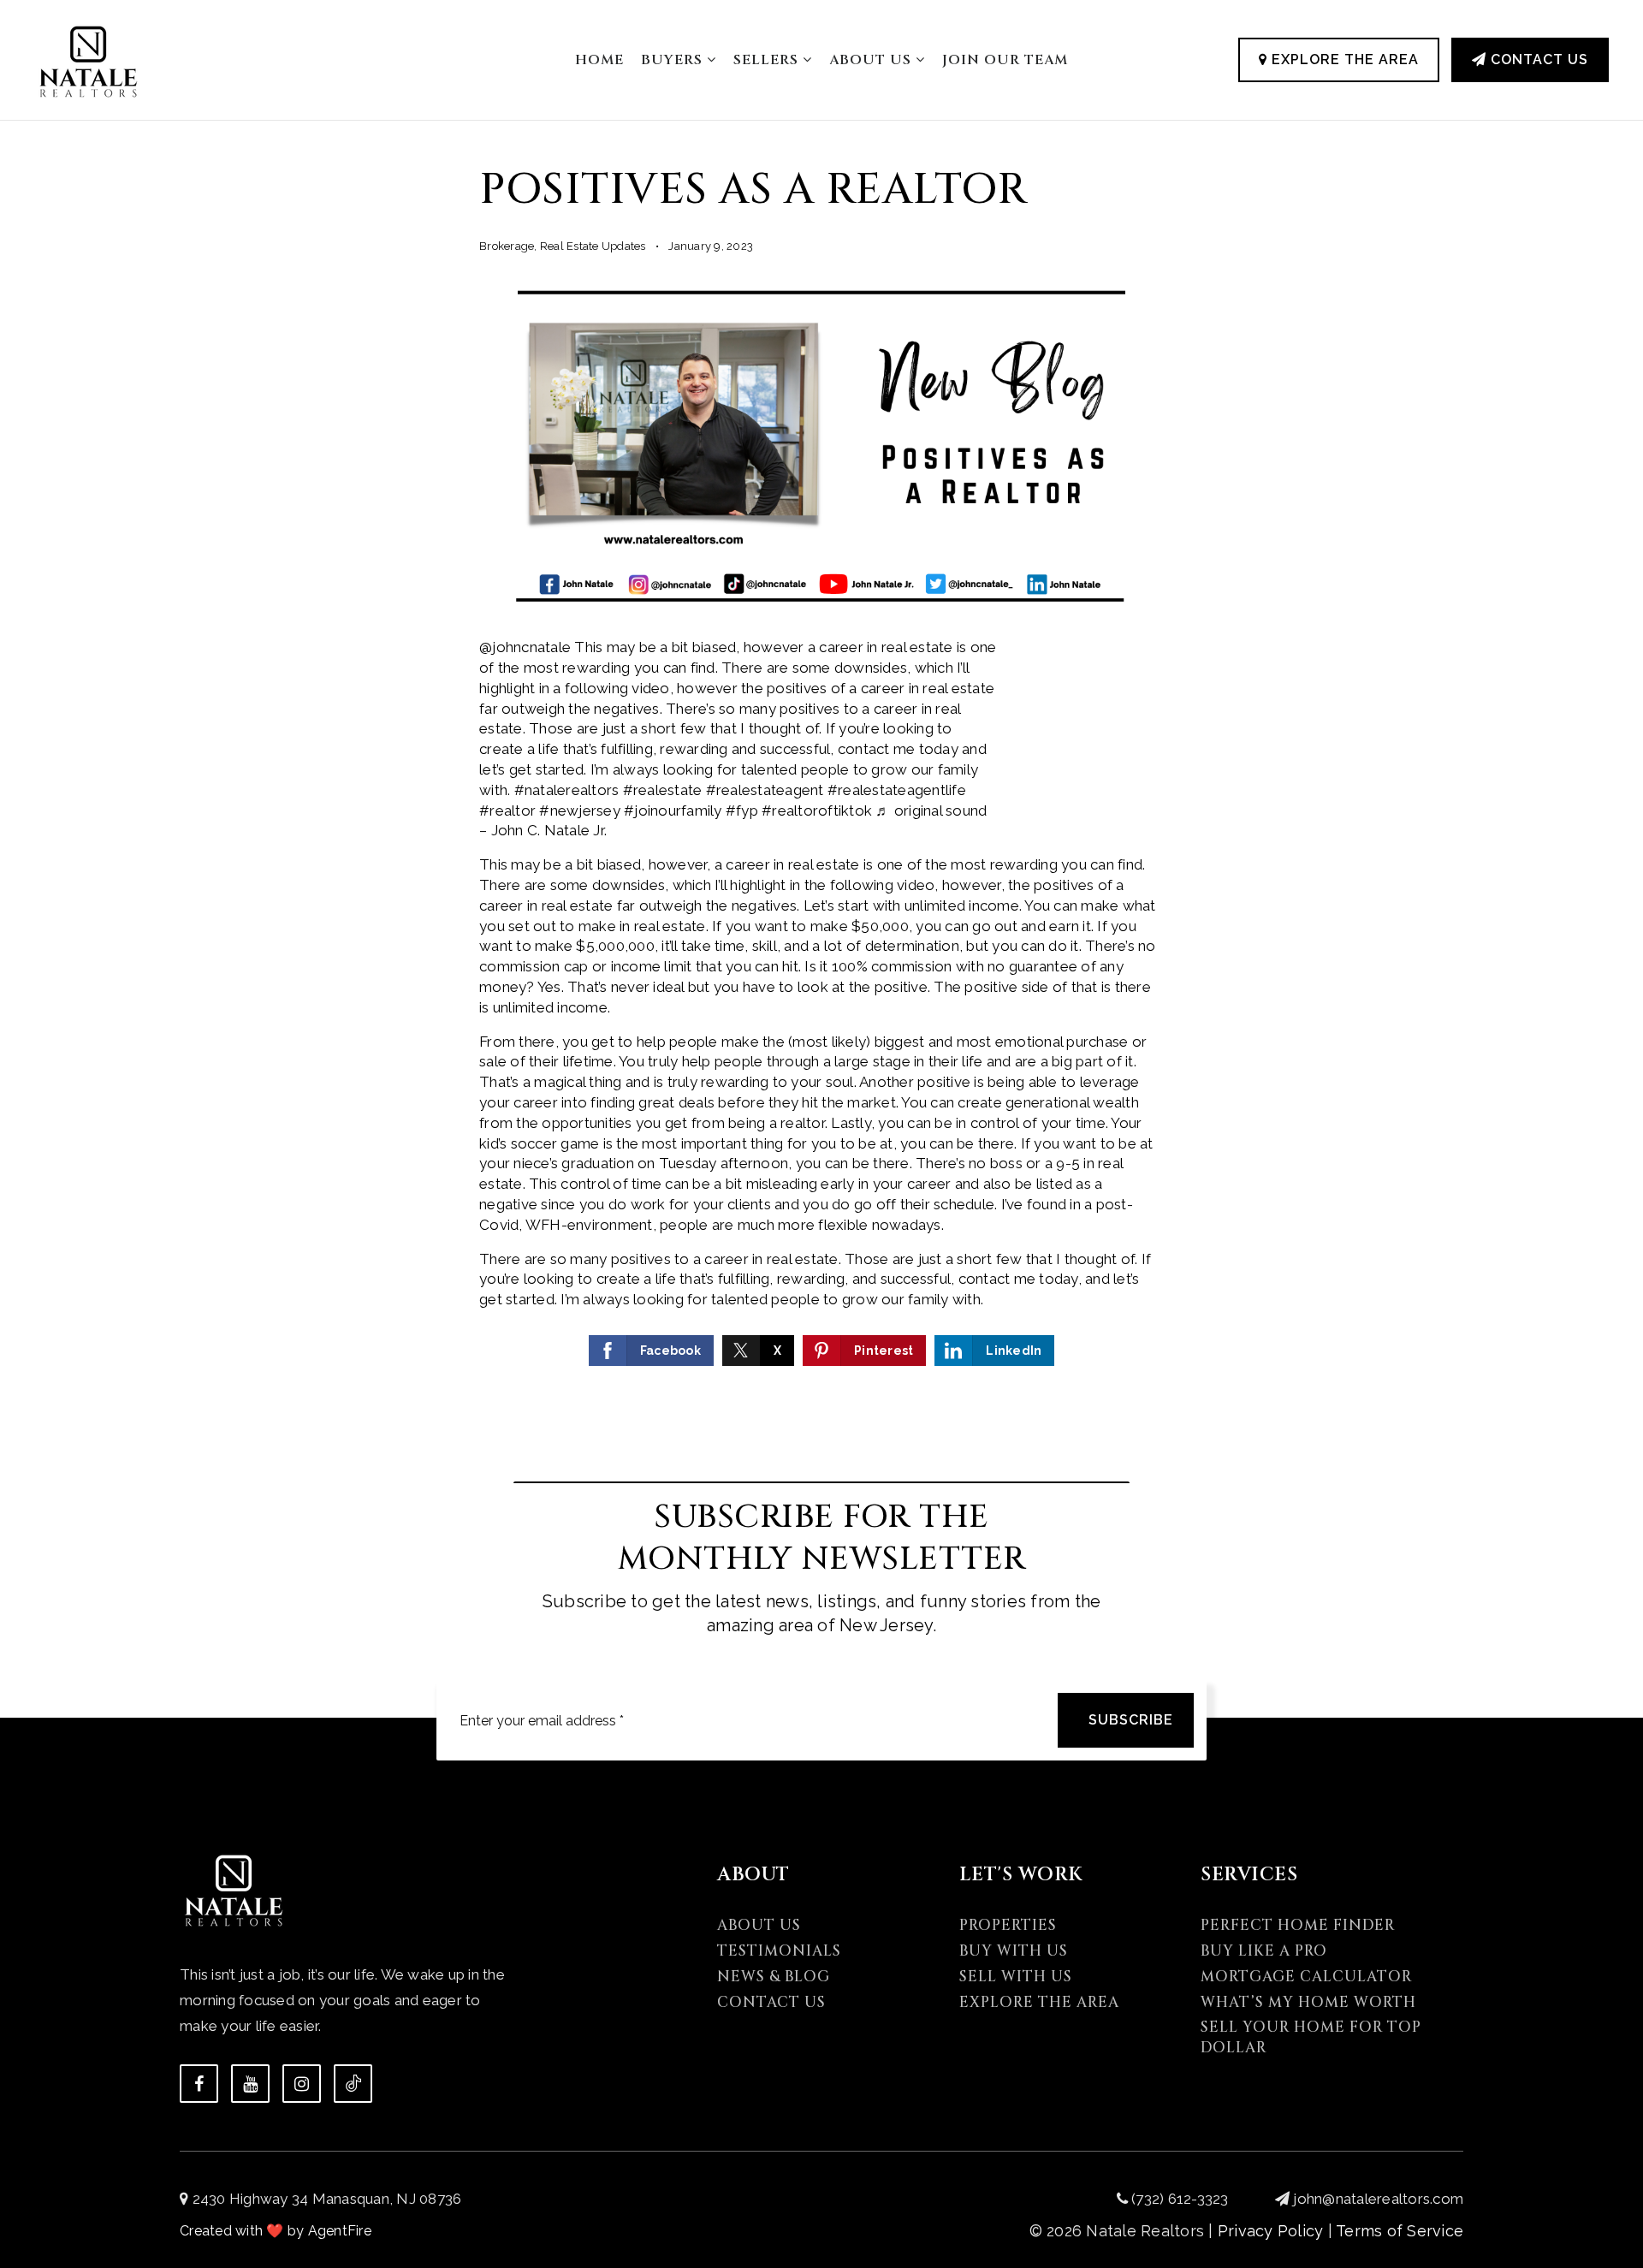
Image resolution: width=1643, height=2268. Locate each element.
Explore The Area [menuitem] (1039, 2002)
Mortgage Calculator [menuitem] (1306, 1977)
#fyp (742, 810)
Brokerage (507, 246)
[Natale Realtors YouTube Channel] (250, 2084)
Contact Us (1537, 59)
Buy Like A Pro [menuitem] (1264, 1951)
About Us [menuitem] (872, 60)
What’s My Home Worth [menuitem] (1308, 2002)
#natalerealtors (567, 790)
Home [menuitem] (599, 60)
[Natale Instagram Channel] (302, 2084)
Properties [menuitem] (1008, 1925)
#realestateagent (765, 790)
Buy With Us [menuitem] (1014, 1951)
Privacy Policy (1271, 2231)
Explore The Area (1343, 59)
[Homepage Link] (89, 58)
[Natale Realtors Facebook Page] (199, 2084)
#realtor (507, 810)
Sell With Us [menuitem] (1016, 1977)
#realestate (663, 790)
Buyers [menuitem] (674, 60)
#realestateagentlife (897, 790)
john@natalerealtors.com (1378, 2199)
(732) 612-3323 (1178, 2199)
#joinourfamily (673, 810)
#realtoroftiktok (817, 810)
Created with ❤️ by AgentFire (276, 2231)
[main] (821, 707)
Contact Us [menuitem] (771, 2002)
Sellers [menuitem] (768, 60)
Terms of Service (1400, 2231)
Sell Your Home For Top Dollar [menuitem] (1311, 2037)
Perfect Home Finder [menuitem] (1298, 1925)
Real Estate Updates (593, 246)
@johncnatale (525, 647)
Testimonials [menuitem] (779, 1951)
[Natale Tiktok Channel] (353, 2084)
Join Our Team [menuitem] (1005, 60)
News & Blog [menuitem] (774, 1977)
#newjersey (580, 810)
